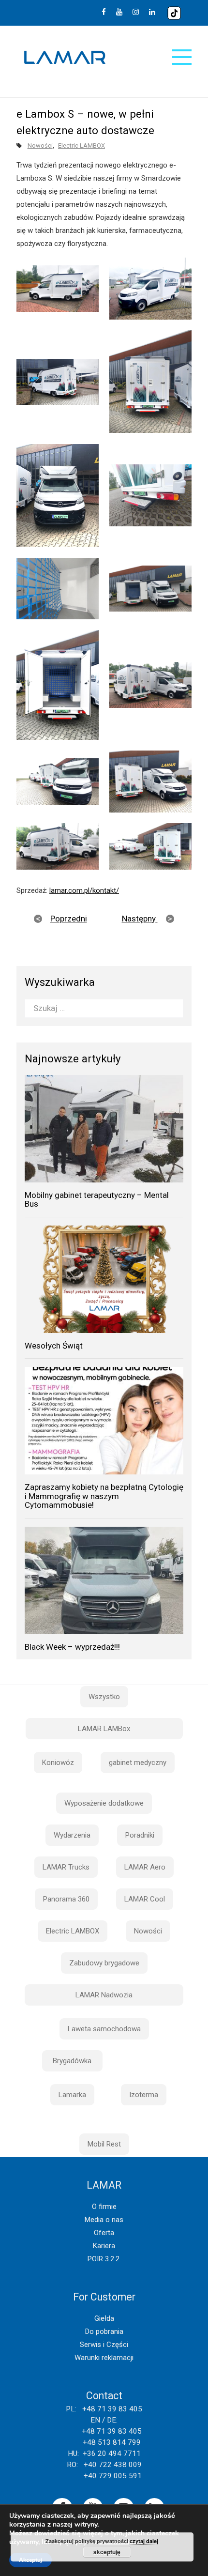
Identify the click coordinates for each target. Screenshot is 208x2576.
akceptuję (107, 2552)
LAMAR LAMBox (104, 1729)
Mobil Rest (104, 2144)
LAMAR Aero (145, 1867)
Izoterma (144, 2095)
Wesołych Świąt (54, 1346)
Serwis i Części (104, 2345)
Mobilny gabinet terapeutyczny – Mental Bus (97, 1200)
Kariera (104, 2246)
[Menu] (182, 57)
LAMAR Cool (145, 1899)
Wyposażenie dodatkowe (104, 1803)
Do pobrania (104, 2331)
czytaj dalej (144, 2541)
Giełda (104, 2318)
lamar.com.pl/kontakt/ (84, 890)
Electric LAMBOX (82, 146)
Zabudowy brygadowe (104, 1963)
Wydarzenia (72, 1835)
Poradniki (140, 1835)
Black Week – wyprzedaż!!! (72, 1647)
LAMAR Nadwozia (104, 1995)
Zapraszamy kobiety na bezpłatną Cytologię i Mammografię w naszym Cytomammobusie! (104, 1496)
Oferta (104, 2233)
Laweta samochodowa (104, 2029)
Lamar (65, 58)
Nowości (40, 146)
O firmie (104, 2207)
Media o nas (104, 2220)
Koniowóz (58, 1763)
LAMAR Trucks (66, 1867)
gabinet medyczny (138, 1763)
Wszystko (104, 1697)
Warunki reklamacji (104, 2358)
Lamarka (72, 2095)
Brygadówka (72, 2061)
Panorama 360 (66, 1899)
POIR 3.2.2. (104, 2259)
